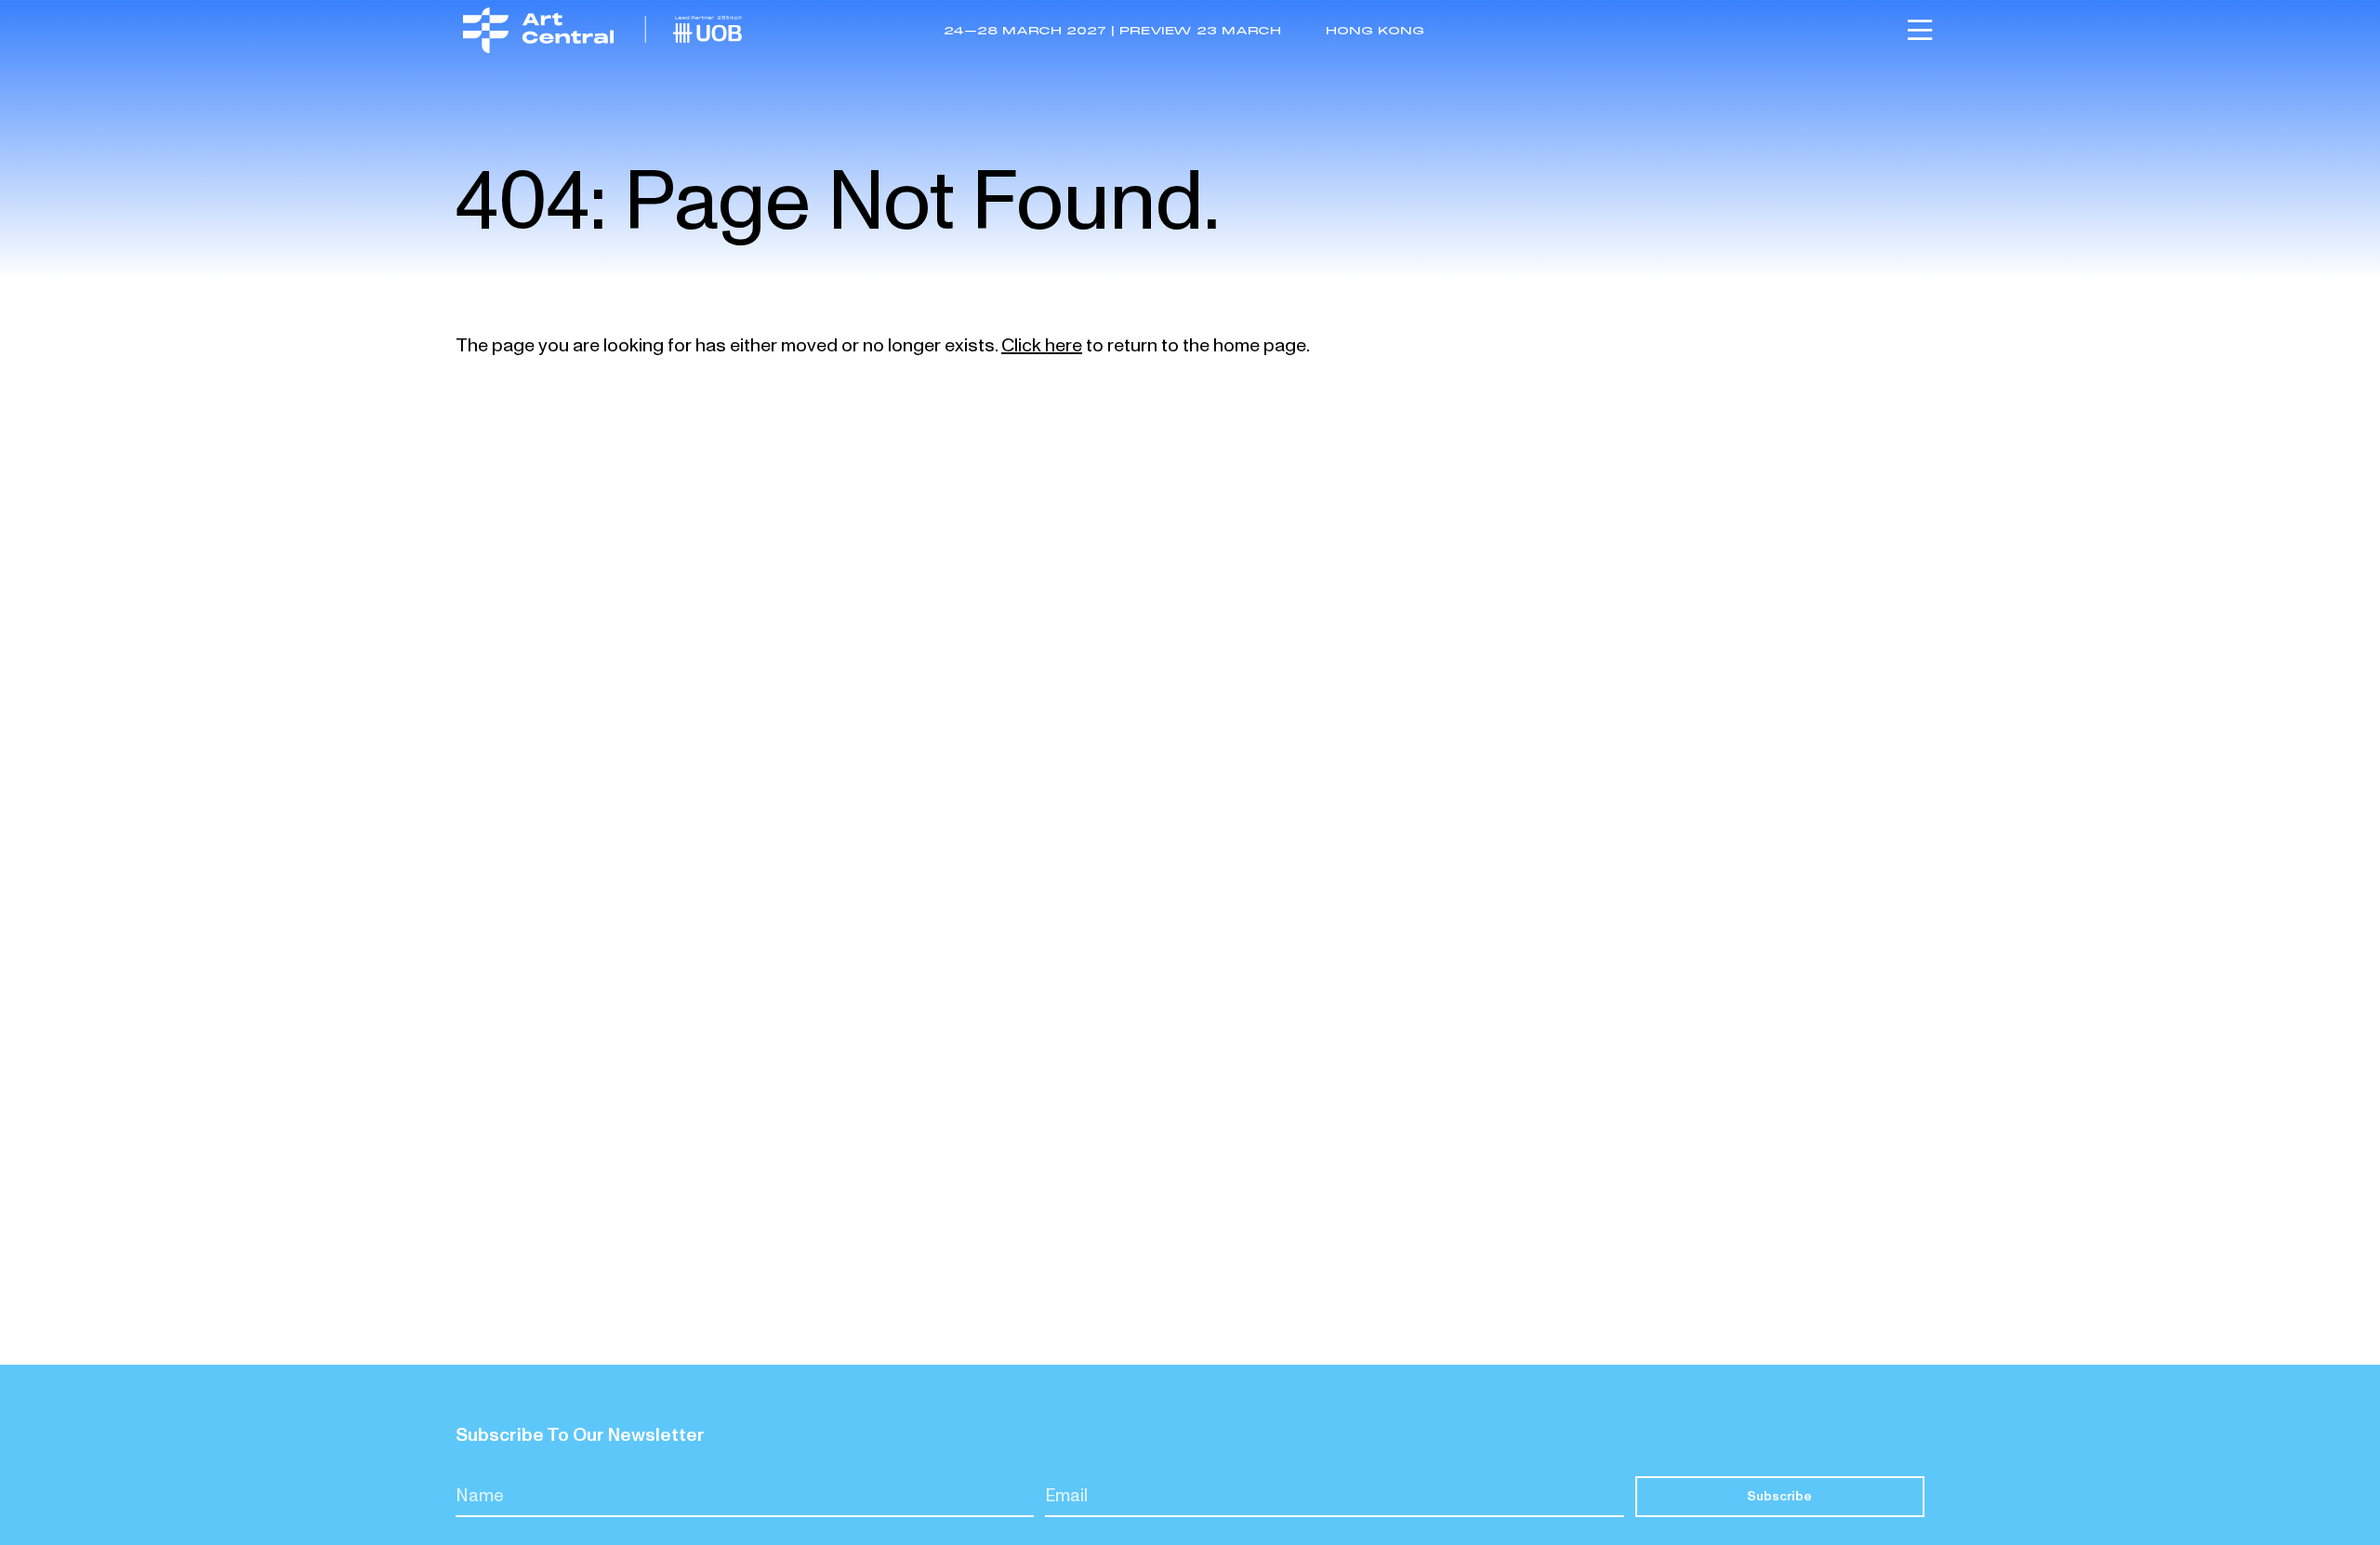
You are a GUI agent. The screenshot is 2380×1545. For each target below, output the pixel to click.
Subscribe (1779, 1496)
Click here (1042, 346)
